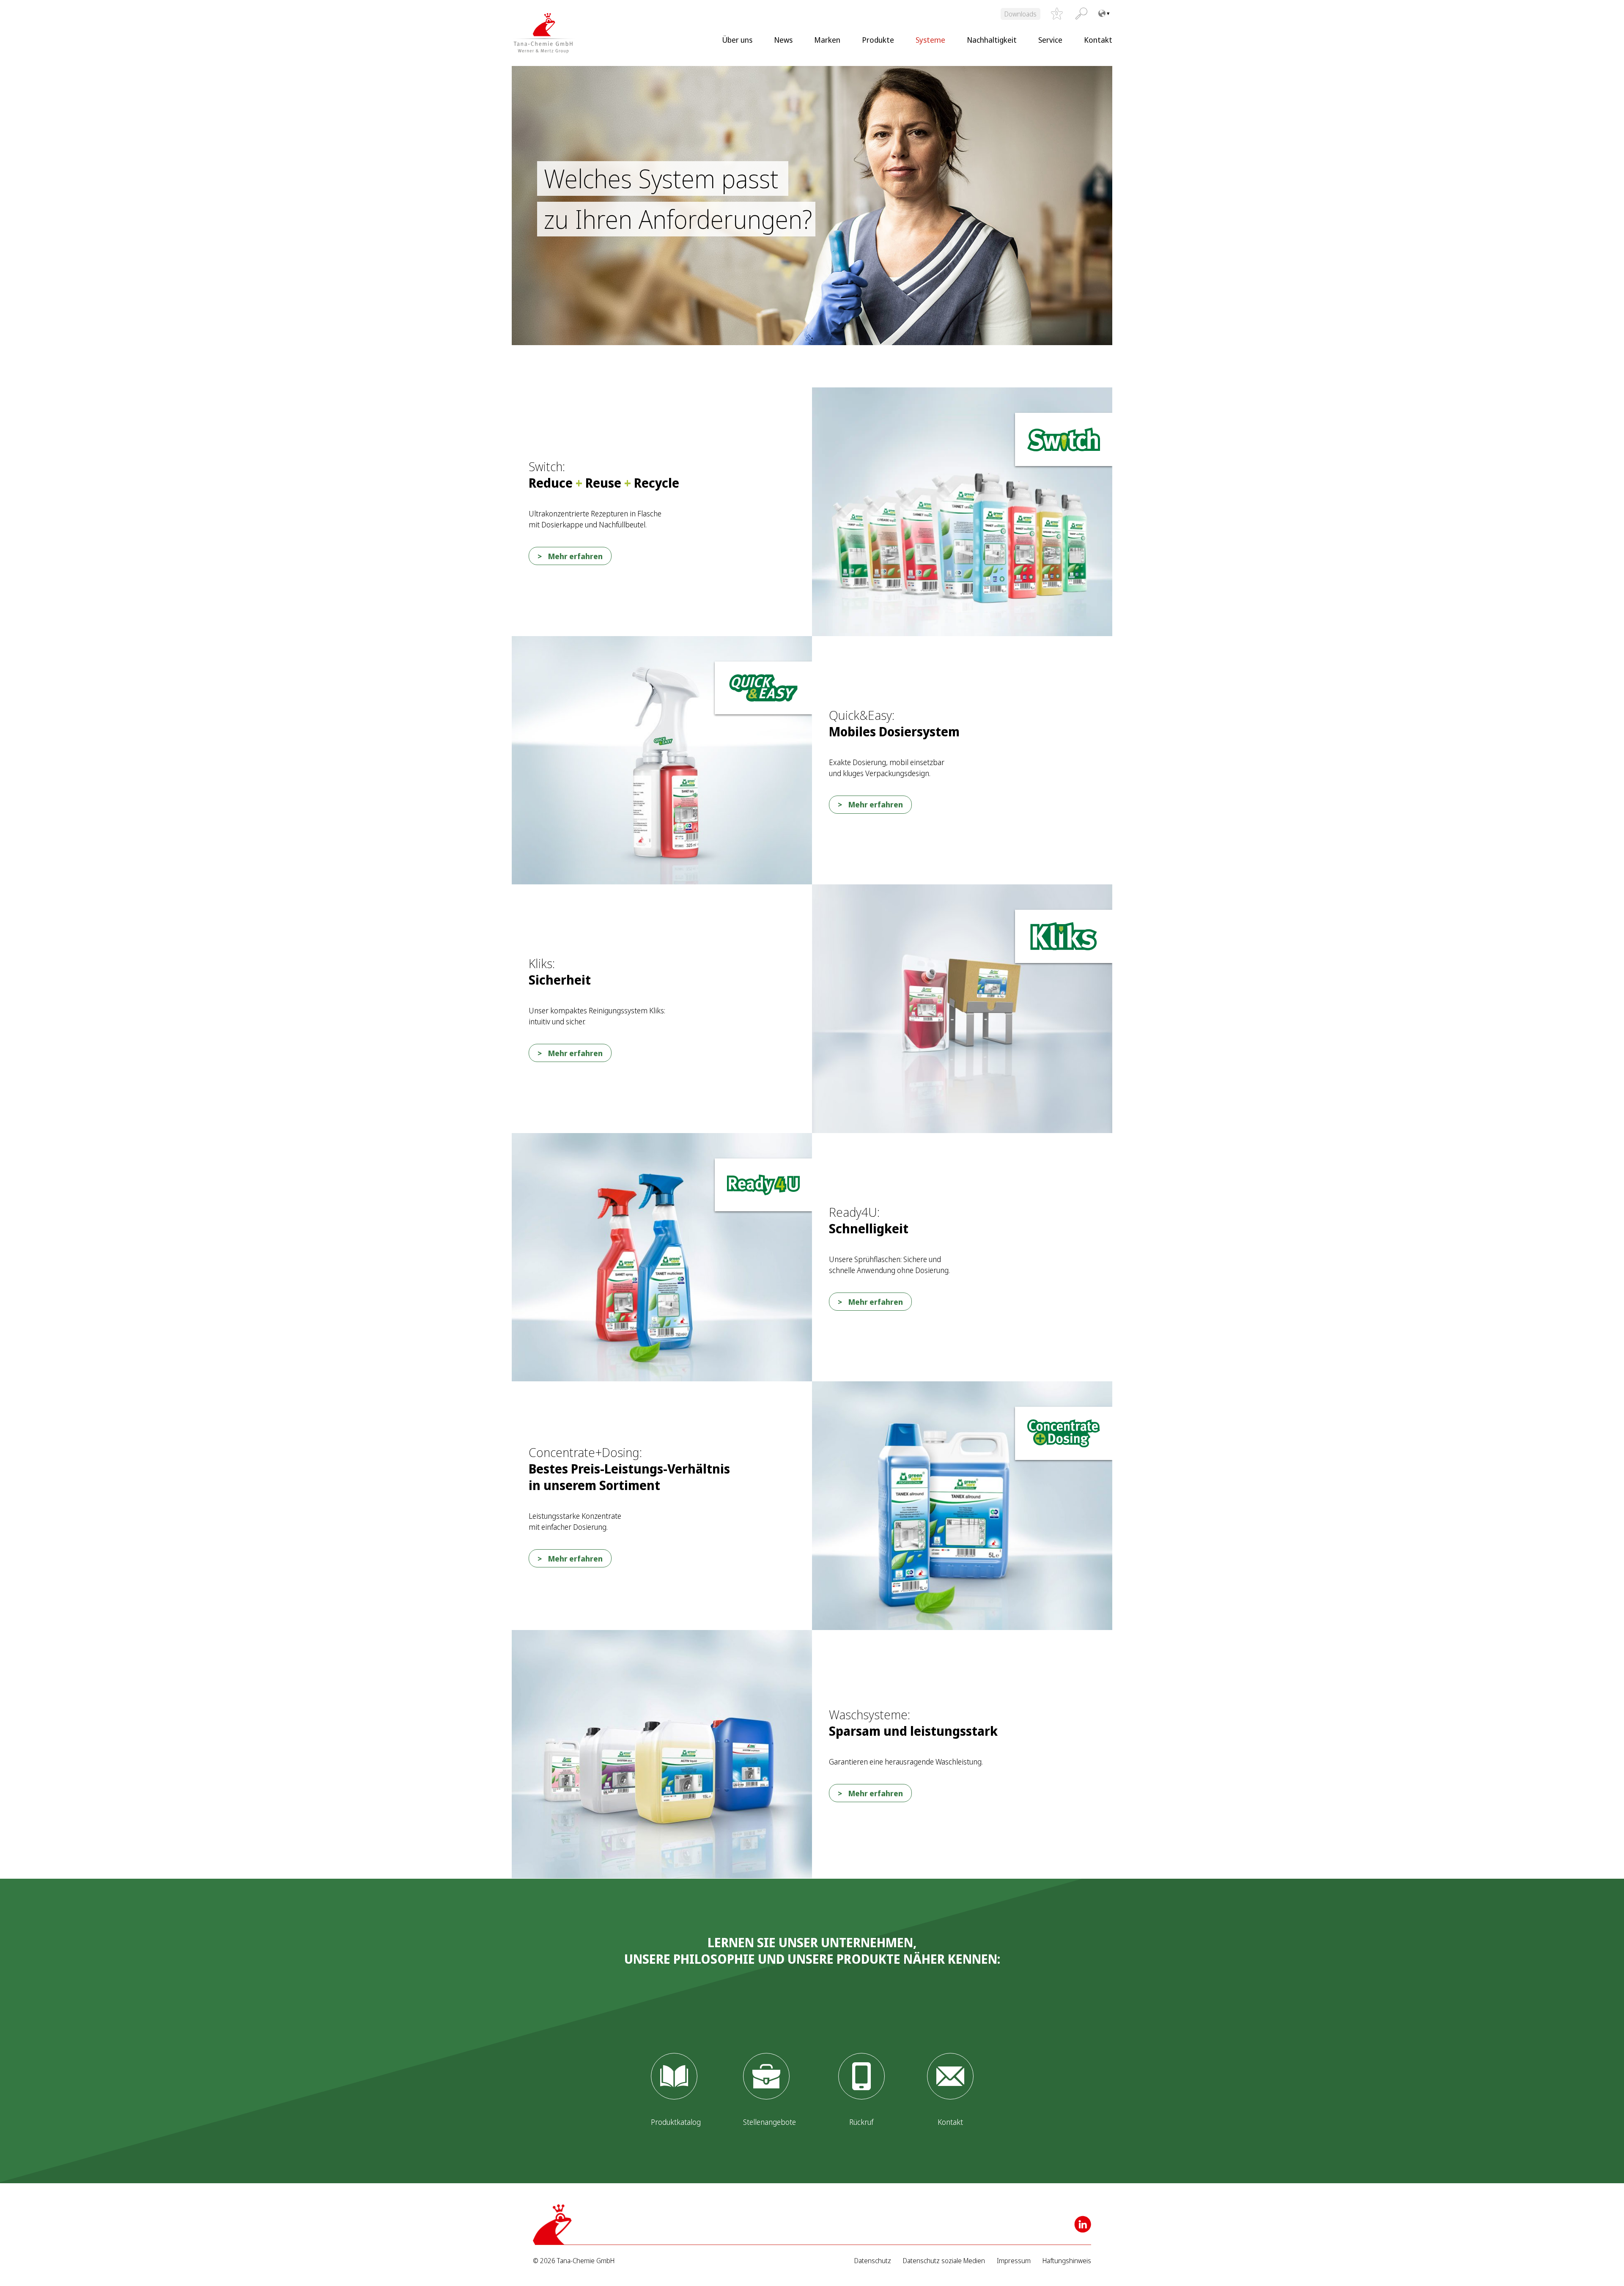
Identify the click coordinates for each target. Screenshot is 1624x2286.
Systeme (930, 40)
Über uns (737, 40)
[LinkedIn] (1083, 2224)
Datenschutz (873, 2261)
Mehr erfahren (575, 556)
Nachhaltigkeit (992, 40)
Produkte (878, 40)
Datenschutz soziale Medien (944, 2261)
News (783, 40)
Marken (827, 40)
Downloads (1020, 14)
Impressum (1014, 2261)
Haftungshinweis (1067, 2261)
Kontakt (1098, 40)
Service (1050, 40)
